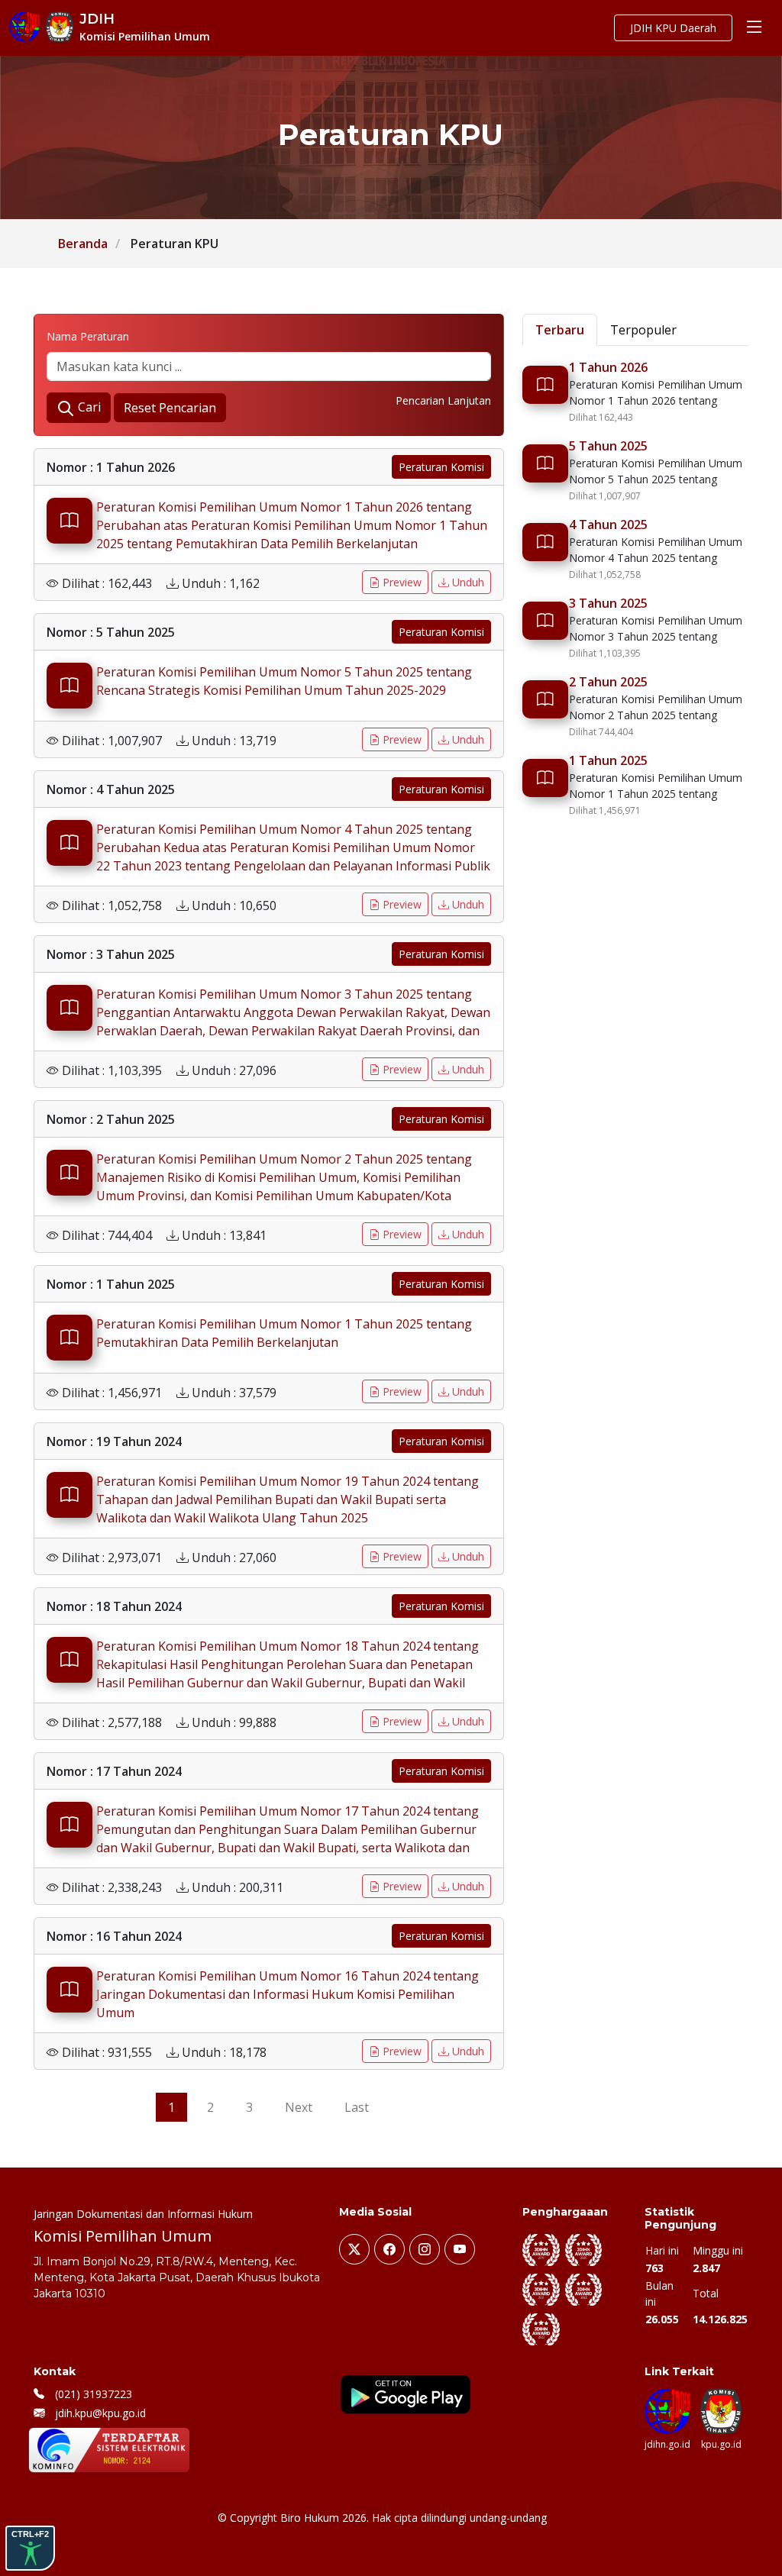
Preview (401, 582)
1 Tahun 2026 (608, 367)
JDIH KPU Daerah (673, 28)
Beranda (83, 244)
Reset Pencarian (170, 408)
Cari (88, 407)
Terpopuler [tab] (643, 330)
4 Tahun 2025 (608, 525)
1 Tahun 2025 (608, 760)
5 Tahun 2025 (608, 446)
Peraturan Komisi (441, 467)
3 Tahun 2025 (608, 603)
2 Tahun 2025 (608, 682)
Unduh (467, 582)
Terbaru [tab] (560, 330)
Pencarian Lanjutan (443, 400)
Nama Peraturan (88, 336)
